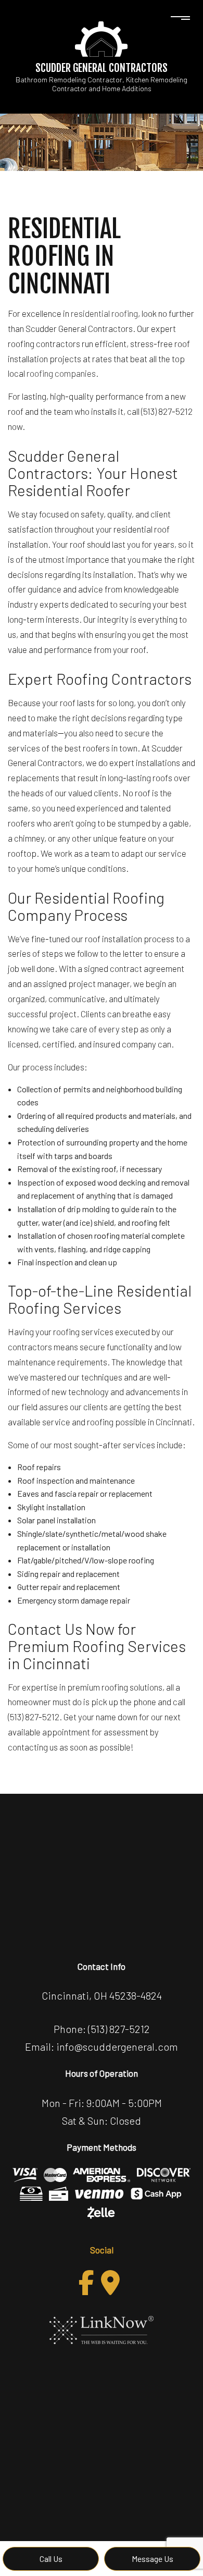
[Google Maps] (110, 2283)
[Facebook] (86, 2283)
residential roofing (104, 313)
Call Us (51, 2559)
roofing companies (61, 373)
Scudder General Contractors (102, 68)
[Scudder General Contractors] (102, 38)
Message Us (153, 2559)
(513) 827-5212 (119, 2029)
